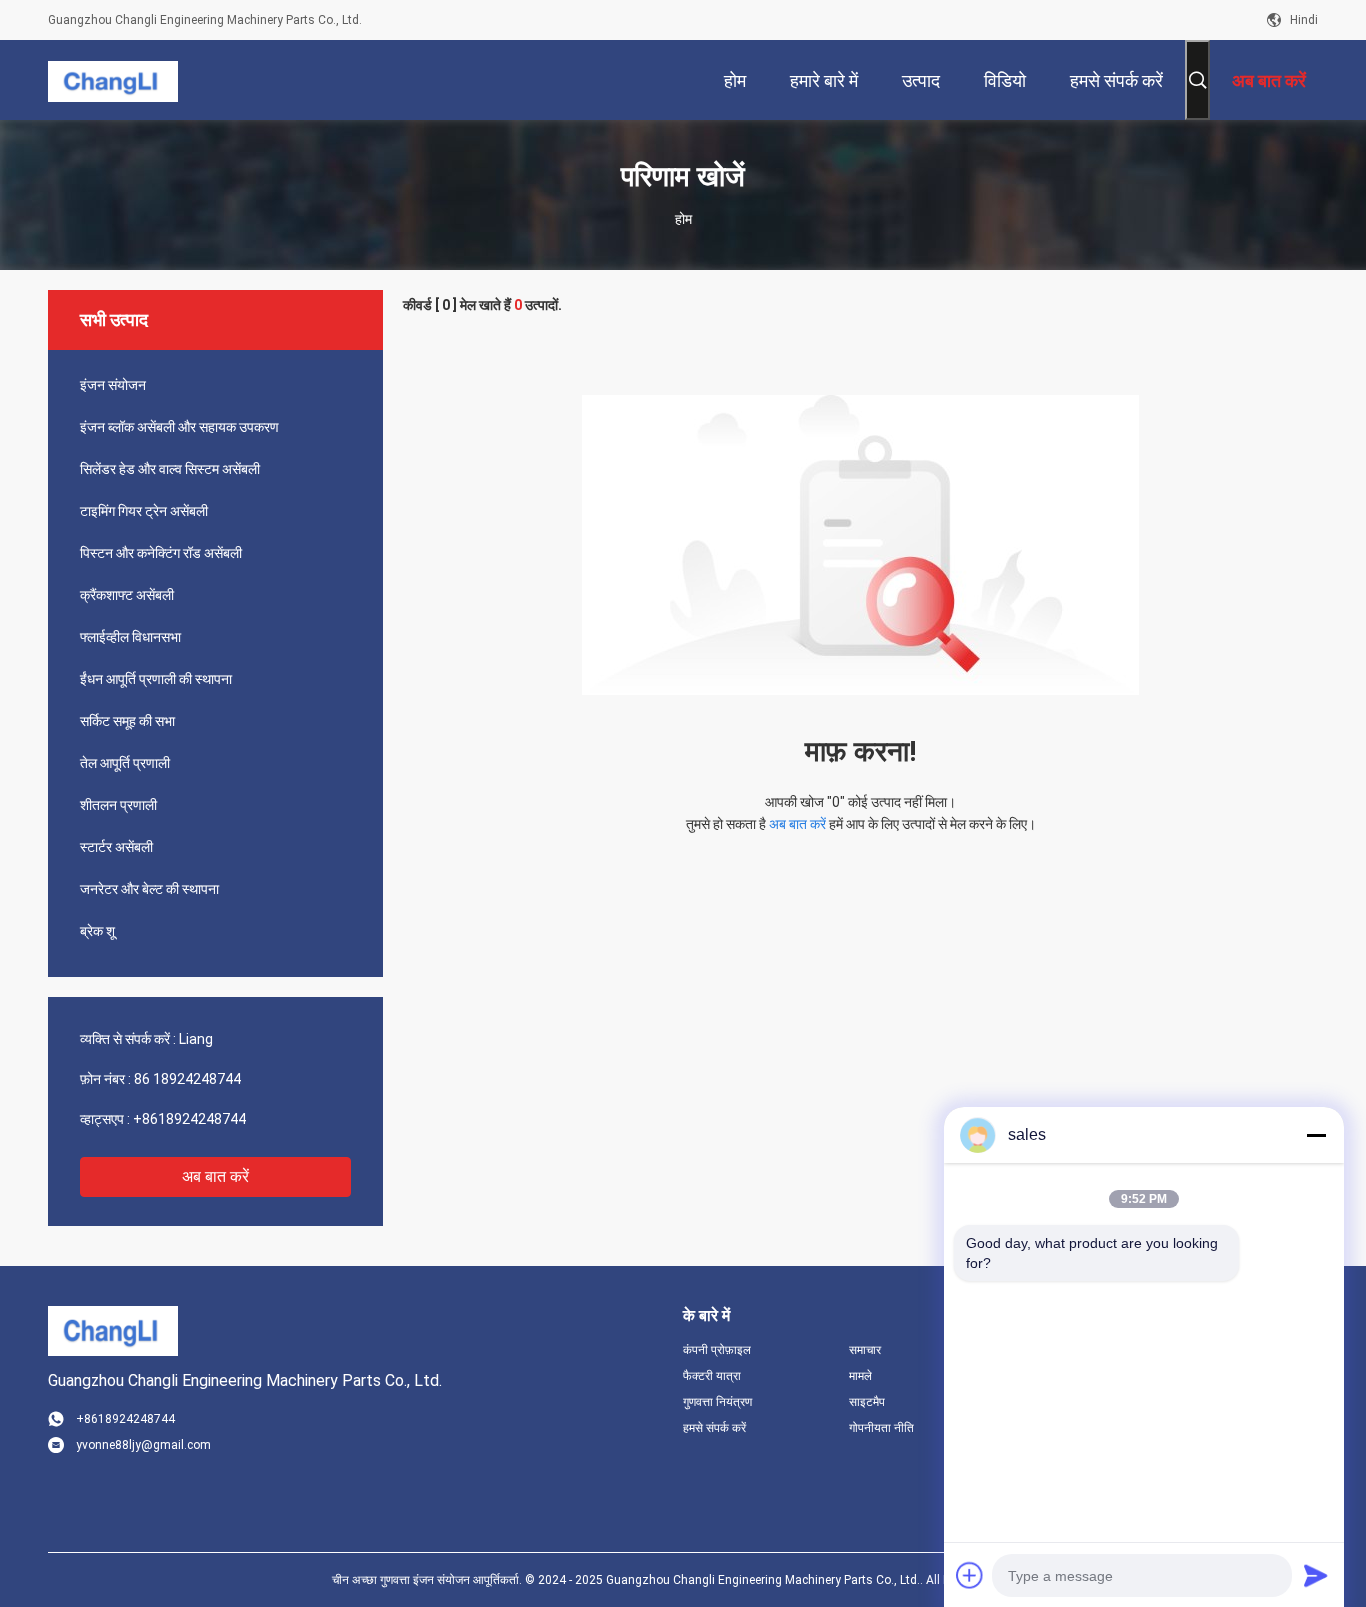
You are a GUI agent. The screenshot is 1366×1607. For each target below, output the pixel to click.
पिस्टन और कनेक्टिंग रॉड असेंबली (161, 553)
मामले (860, 1376)
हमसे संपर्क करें (714, 1428)
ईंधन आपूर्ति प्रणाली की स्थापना (156, 679)
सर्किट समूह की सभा (127, 721)
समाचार (865, 1350)
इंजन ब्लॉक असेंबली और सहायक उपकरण (179, 427)
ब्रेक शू (97, 931)
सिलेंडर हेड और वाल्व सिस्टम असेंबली (170, 469)
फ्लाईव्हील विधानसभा (130, 637)
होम (683, 219)
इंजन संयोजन (113, 385)
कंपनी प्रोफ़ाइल (717, 1350)
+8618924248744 (189, 1119)
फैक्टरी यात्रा (712, 1376)
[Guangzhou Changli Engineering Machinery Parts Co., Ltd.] (113, 80)
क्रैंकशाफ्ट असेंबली (127, 595)
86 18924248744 (187, 1079)
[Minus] (1316, 1135)
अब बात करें (215, 1176)
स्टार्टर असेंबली (116, 847)
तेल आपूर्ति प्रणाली (125, 763)
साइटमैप (867, 1402)
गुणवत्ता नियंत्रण (717, 1402)
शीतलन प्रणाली (118, 805)
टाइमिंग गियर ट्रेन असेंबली (144, 511)
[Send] (1316, 1575)
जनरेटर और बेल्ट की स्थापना (149, 889)
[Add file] (970, 1575)
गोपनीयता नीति (881, 1428)
